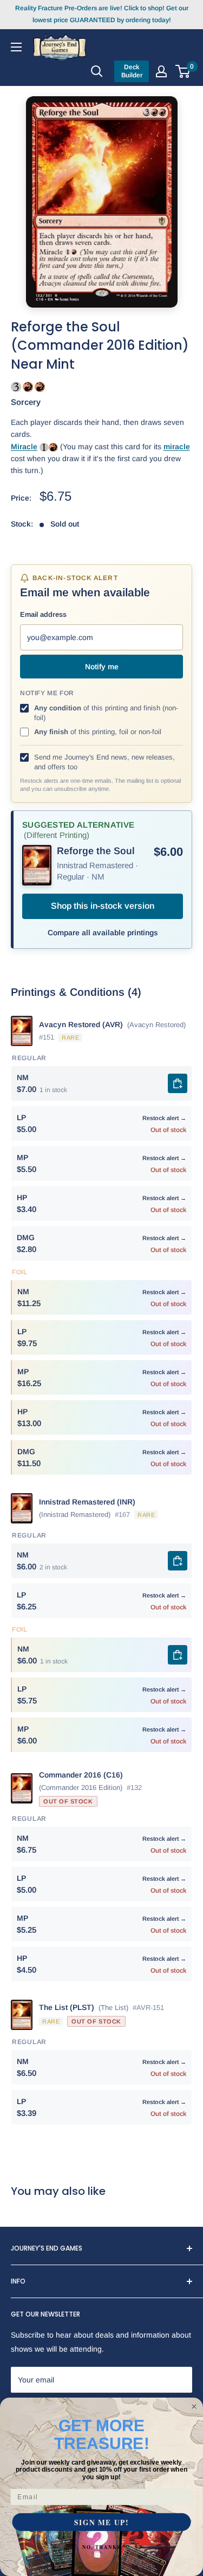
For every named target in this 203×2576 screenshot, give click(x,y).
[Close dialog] (194, 2407)
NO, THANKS (101, 2547)
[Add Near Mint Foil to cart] (178, 1655)
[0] (183, 71)
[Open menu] (16, 46)
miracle (177, 447)
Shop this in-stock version (103, 906)
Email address (43, 614)
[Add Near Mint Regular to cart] (178, 1083)
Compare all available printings (103, 933)
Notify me (102, 667)
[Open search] (97, 71)
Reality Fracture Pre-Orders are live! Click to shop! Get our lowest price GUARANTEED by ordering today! (102, 14)
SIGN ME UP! (101, 2522)
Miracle (24, 447)
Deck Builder (132, 71)
